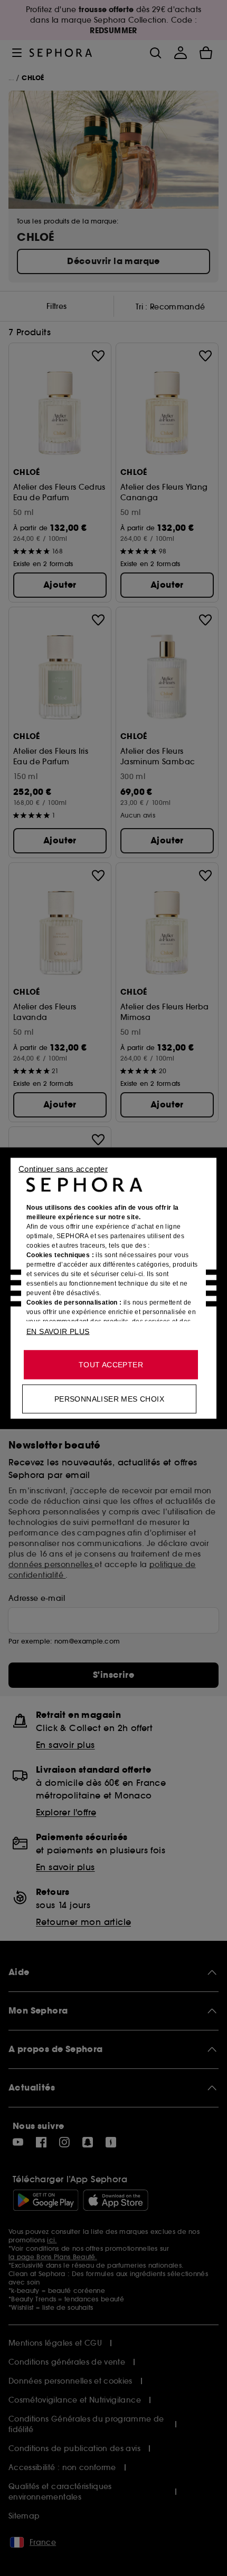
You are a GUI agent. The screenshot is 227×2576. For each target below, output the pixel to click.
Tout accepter (111, 1364)
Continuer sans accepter (63, 1168)
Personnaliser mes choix (109, 1398)
